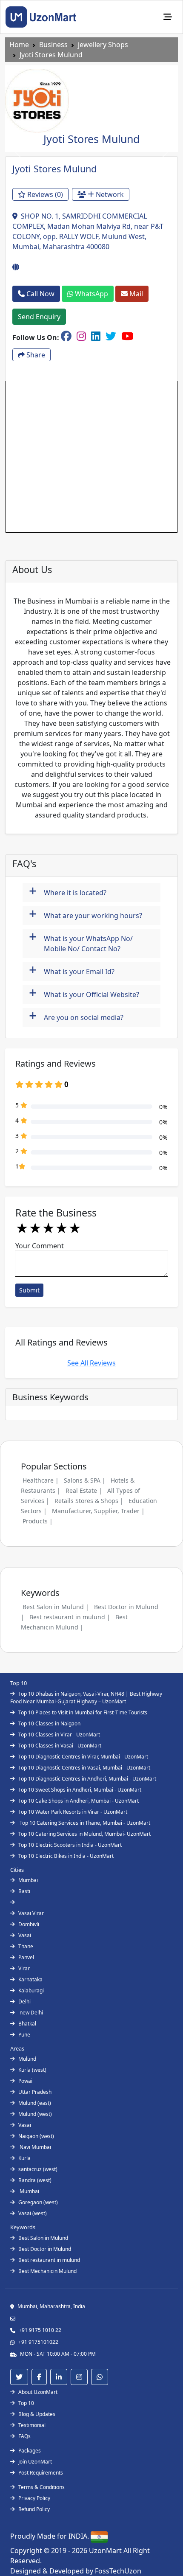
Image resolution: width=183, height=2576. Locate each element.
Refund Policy (34, 2509)
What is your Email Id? (72, 971)
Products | (38, 1521)
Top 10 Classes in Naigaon (49, 1723)
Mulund (27, 2059)
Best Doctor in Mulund (45, 2249)
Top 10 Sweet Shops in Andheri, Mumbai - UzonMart (80, 1790)
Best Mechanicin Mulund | (74, 1622)
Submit (29, 1290)
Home (19, 45)
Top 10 (26, 2403)
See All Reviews (91, 1363)
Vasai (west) (33, 2213)
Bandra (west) (35, 2180)
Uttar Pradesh (35, 2092)
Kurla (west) (32, 2070)
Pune (24, 2035)
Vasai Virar (31, 1913)
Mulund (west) (35, 2114)
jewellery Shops (103, 45)
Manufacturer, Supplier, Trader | (98, 1511)
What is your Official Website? (84, 993)
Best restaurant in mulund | (70, 1617)
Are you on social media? (76, 1016)
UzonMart (106, 2551)
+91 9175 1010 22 (40, 2330)
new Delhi (31, 2013)
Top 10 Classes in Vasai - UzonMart (60, 1746)
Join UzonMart (35, 2462)
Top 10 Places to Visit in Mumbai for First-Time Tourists (83, 1712)
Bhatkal (27, 2024)
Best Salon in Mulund (43, 2238)
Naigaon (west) (36, 2136)
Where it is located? (68, 892)
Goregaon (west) (38, 2202)
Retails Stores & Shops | (89, 1501)
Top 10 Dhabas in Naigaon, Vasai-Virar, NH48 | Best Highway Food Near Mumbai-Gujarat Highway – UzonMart (86, 1698)
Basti (24, 1891)
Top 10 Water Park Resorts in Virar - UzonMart (73, 1812)
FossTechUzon (118, 2571)
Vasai (25, 1935)
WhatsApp (91, 294)
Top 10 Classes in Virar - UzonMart (59, 1735)
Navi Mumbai (35, 2147)
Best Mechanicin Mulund (47, 2271)
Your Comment (40, 1246)
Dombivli (29, 1924)
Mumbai (28, 1880)
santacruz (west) (38, 2169)
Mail (135, 294)
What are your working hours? (86, 914)
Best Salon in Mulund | (56, 1607)
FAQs (24, 2436)
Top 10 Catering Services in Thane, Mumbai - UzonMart (84, 1823)
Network (109, 194)
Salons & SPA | (85, 1480)
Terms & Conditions (41, 2487)
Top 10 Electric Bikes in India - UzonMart (66, 1856)
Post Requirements (41, 2473)
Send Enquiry (39, 317)
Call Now (40, 294)
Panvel (26, 1957)
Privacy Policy (34, 2498)
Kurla (24, 2158)
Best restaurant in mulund (49, 2260)
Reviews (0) (44, 194)
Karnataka (30, 1979)
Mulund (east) (35, 2103)
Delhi (24, 2002)
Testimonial (32, 2425)
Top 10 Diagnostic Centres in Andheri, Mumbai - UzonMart (87, 1779)
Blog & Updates (37, 2414)
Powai (25, 2081)
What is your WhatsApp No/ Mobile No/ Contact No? (81, 941)
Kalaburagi (31, 1990)
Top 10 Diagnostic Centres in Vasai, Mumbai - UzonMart (84, 1768)
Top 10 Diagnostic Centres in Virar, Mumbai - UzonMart (83, 1757)
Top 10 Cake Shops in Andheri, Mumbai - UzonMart (79, 1801)
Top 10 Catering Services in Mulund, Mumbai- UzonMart (84, 1834)
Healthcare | (41, 1480)
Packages (30, 2451)
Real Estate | (84, 1490)
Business (53, 45)
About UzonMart (38, 2392)
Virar (24, 1968)
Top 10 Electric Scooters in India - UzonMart (70, 1845)
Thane (26, 1946)
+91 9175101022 (38, 2342)
